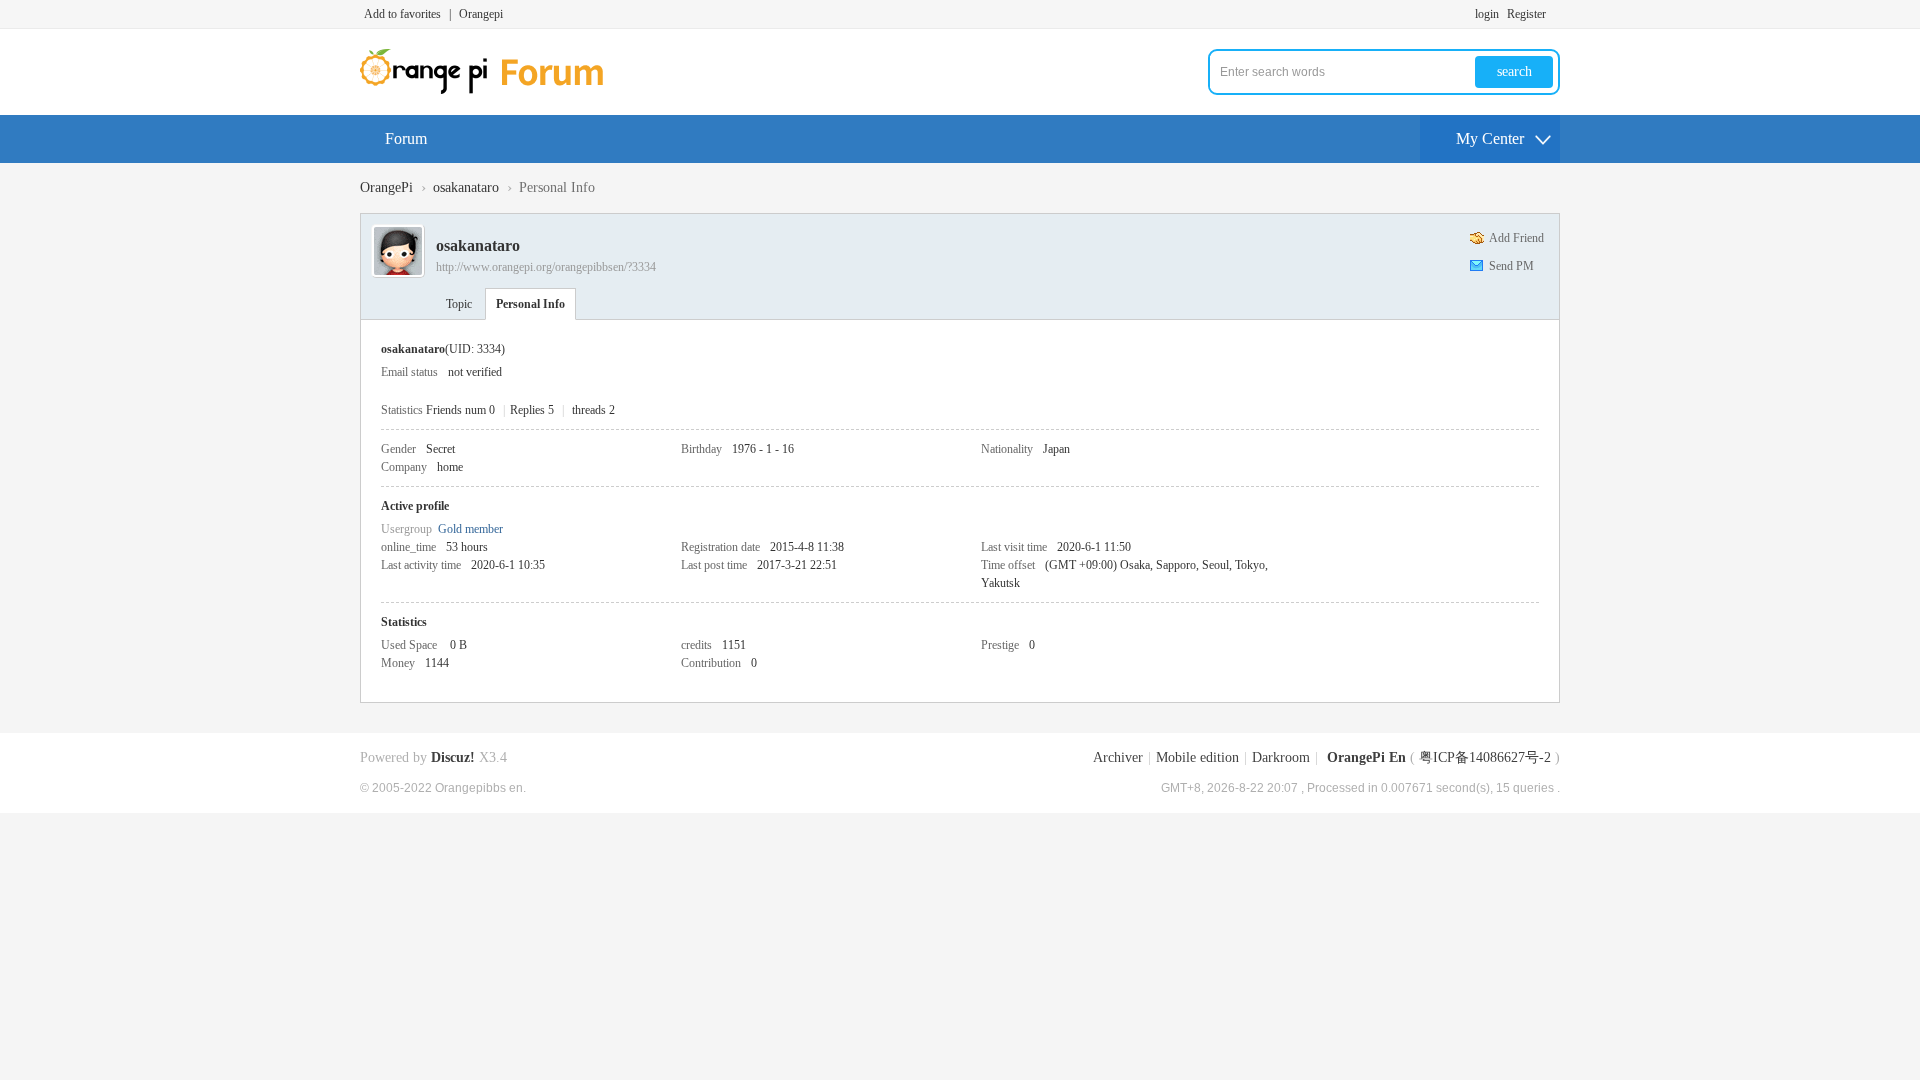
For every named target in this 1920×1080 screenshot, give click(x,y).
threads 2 (593, 410)
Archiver (1118, 757)
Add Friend (1516, 238)
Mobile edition (1197, 757)
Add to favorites (402, 14)
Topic (459, 304)
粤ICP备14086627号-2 (1485, 757)
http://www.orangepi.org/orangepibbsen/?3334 (546, 267)
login (1487, 14)
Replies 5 (532, 410)
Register (1526, 14)
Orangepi (481, 14)
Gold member (470, 529)
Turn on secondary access (1555, 14)
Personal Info (530, 304)
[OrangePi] (492, 90)
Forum (406, 138)
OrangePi (386, 187)
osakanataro (466, 187)
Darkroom (1281, 757)
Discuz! (453, 757)
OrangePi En (1366, 757)
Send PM (1511, 266)
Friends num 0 (460, 410)
